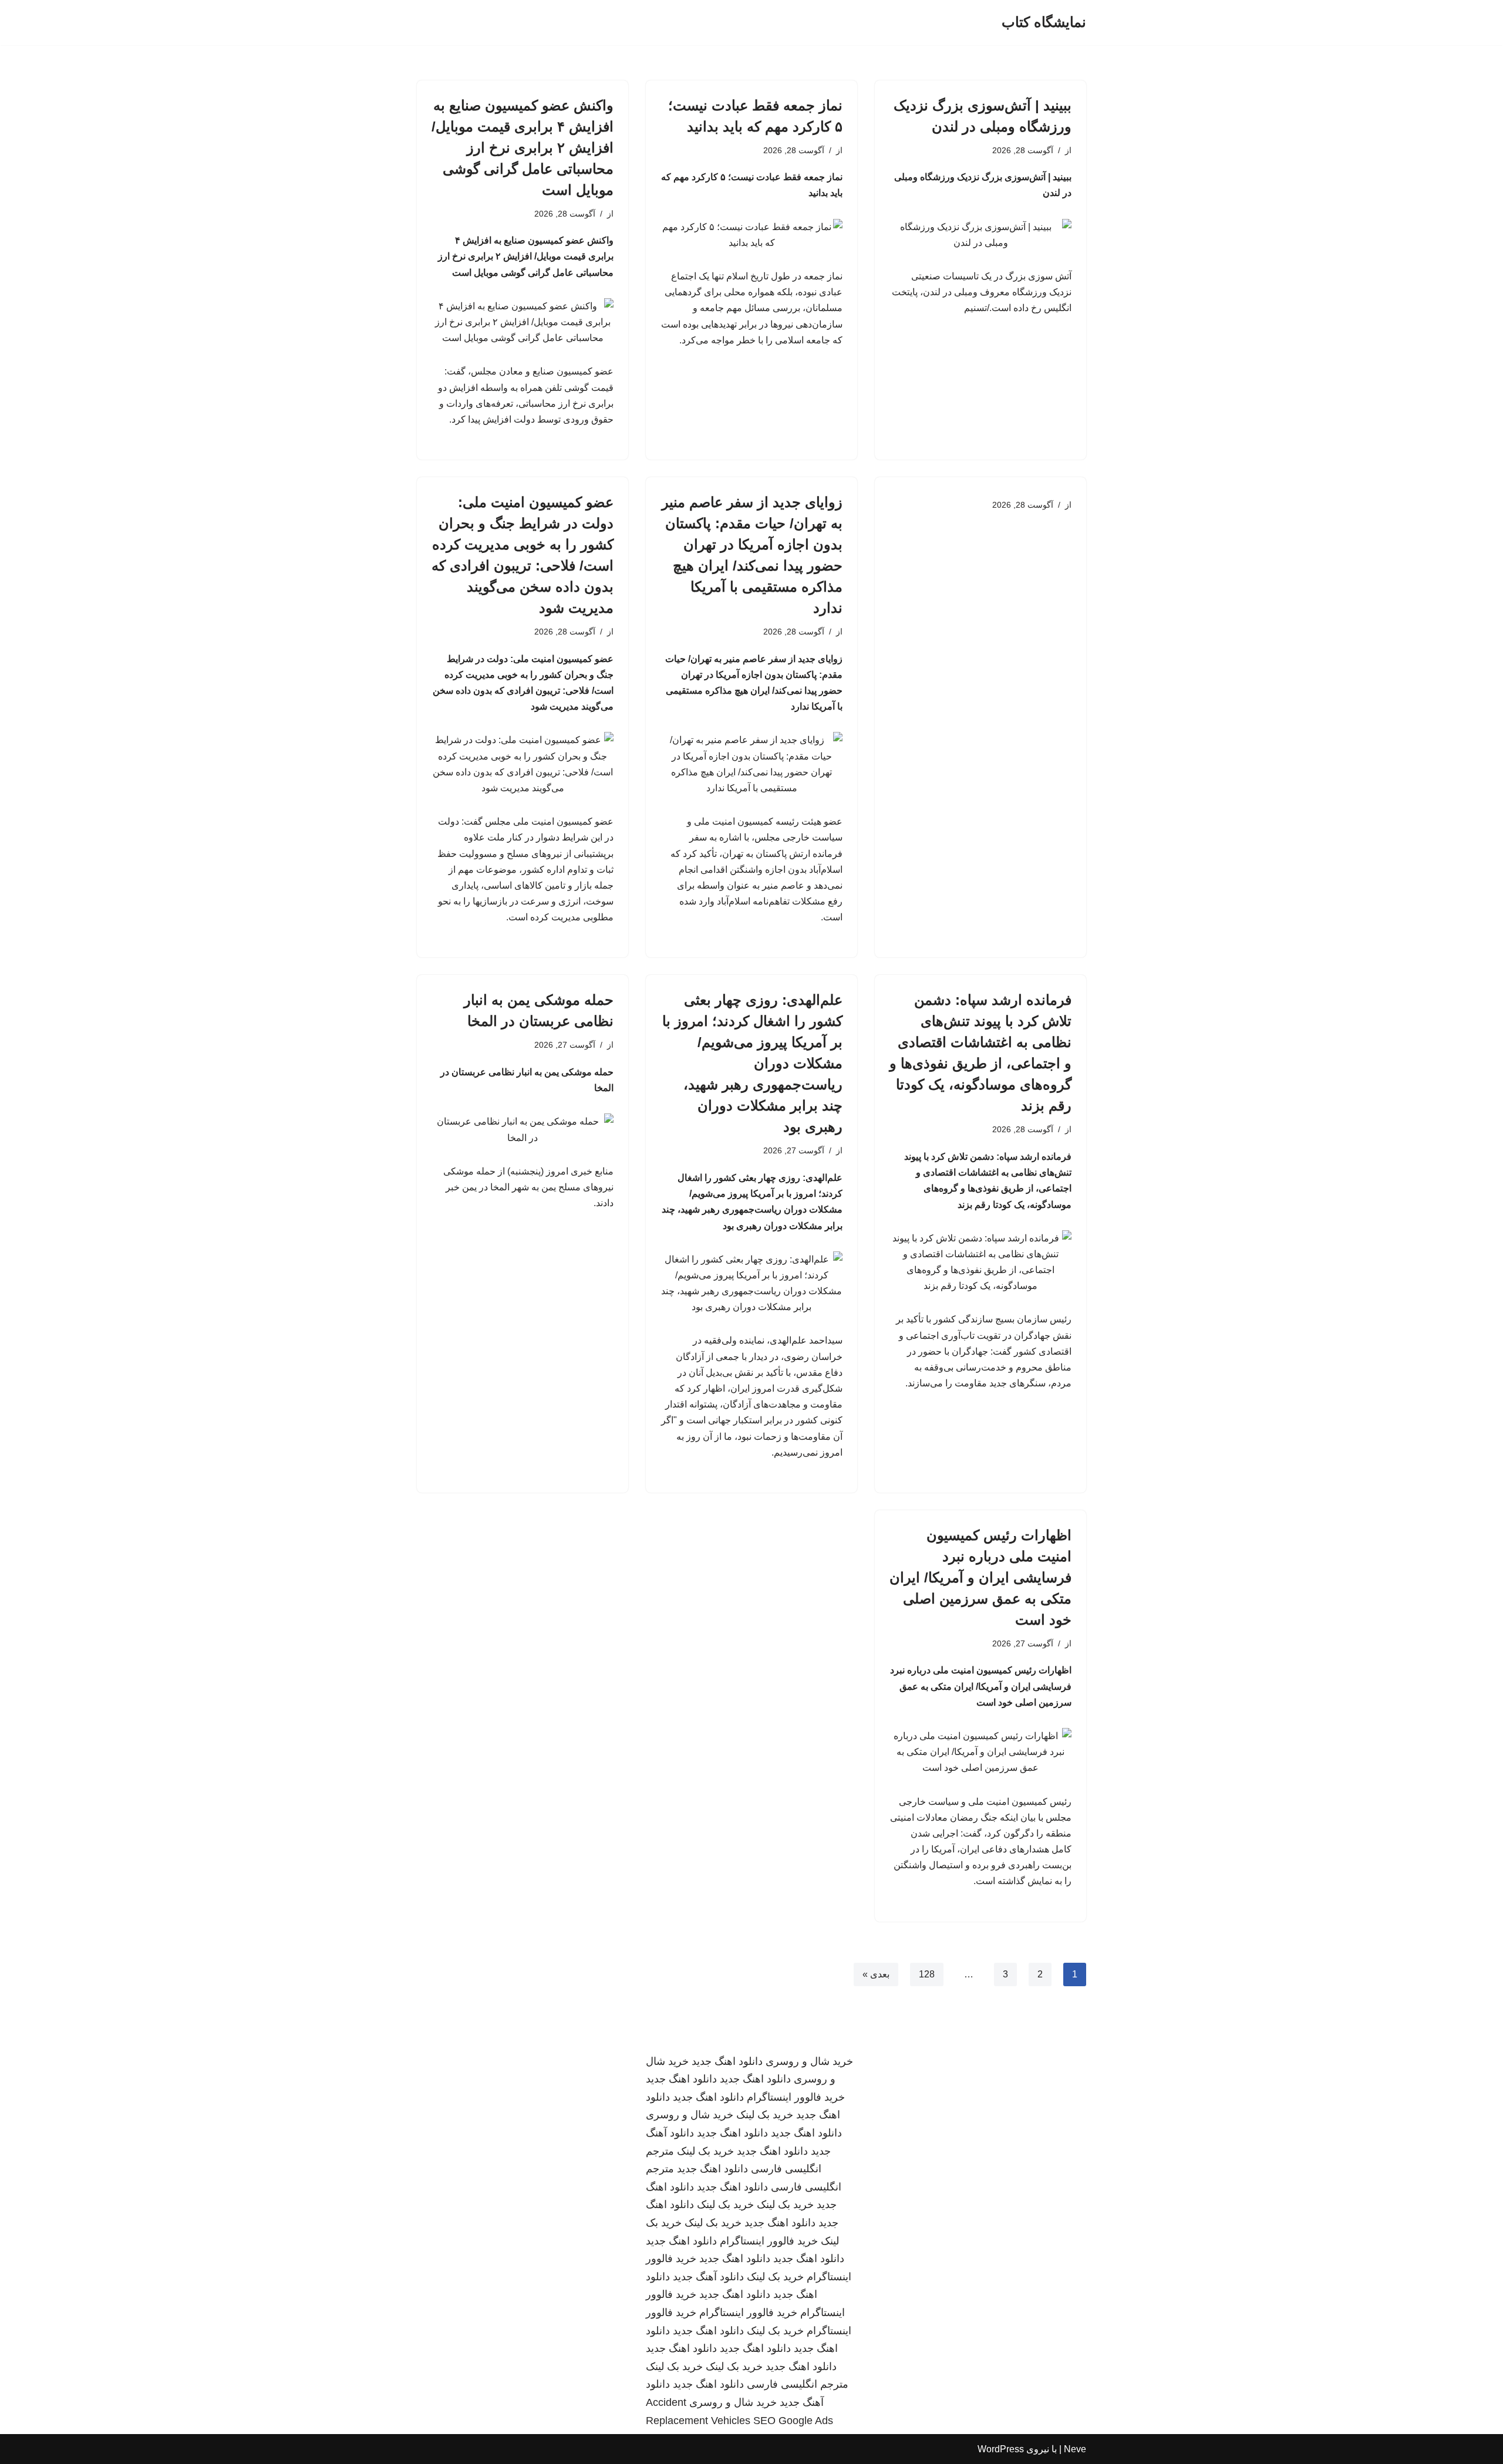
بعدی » (876, 1974)
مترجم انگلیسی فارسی (798, 2384)
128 (927, 1974)
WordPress (1001, 2449)
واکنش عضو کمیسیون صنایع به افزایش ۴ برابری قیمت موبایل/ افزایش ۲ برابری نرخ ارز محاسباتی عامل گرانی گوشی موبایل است (523, 148)
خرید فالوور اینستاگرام (796, 2097)
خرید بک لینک (765, 2115)
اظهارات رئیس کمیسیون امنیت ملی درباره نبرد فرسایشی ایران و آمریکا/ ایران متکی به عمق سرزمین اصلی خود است (980, 1577)
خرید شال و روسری (809, 2061)
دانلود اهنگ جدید (727, 2061)
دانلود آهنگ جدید (708, 2277)
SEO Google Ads (793, 2421)
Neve (1075, 2449)
